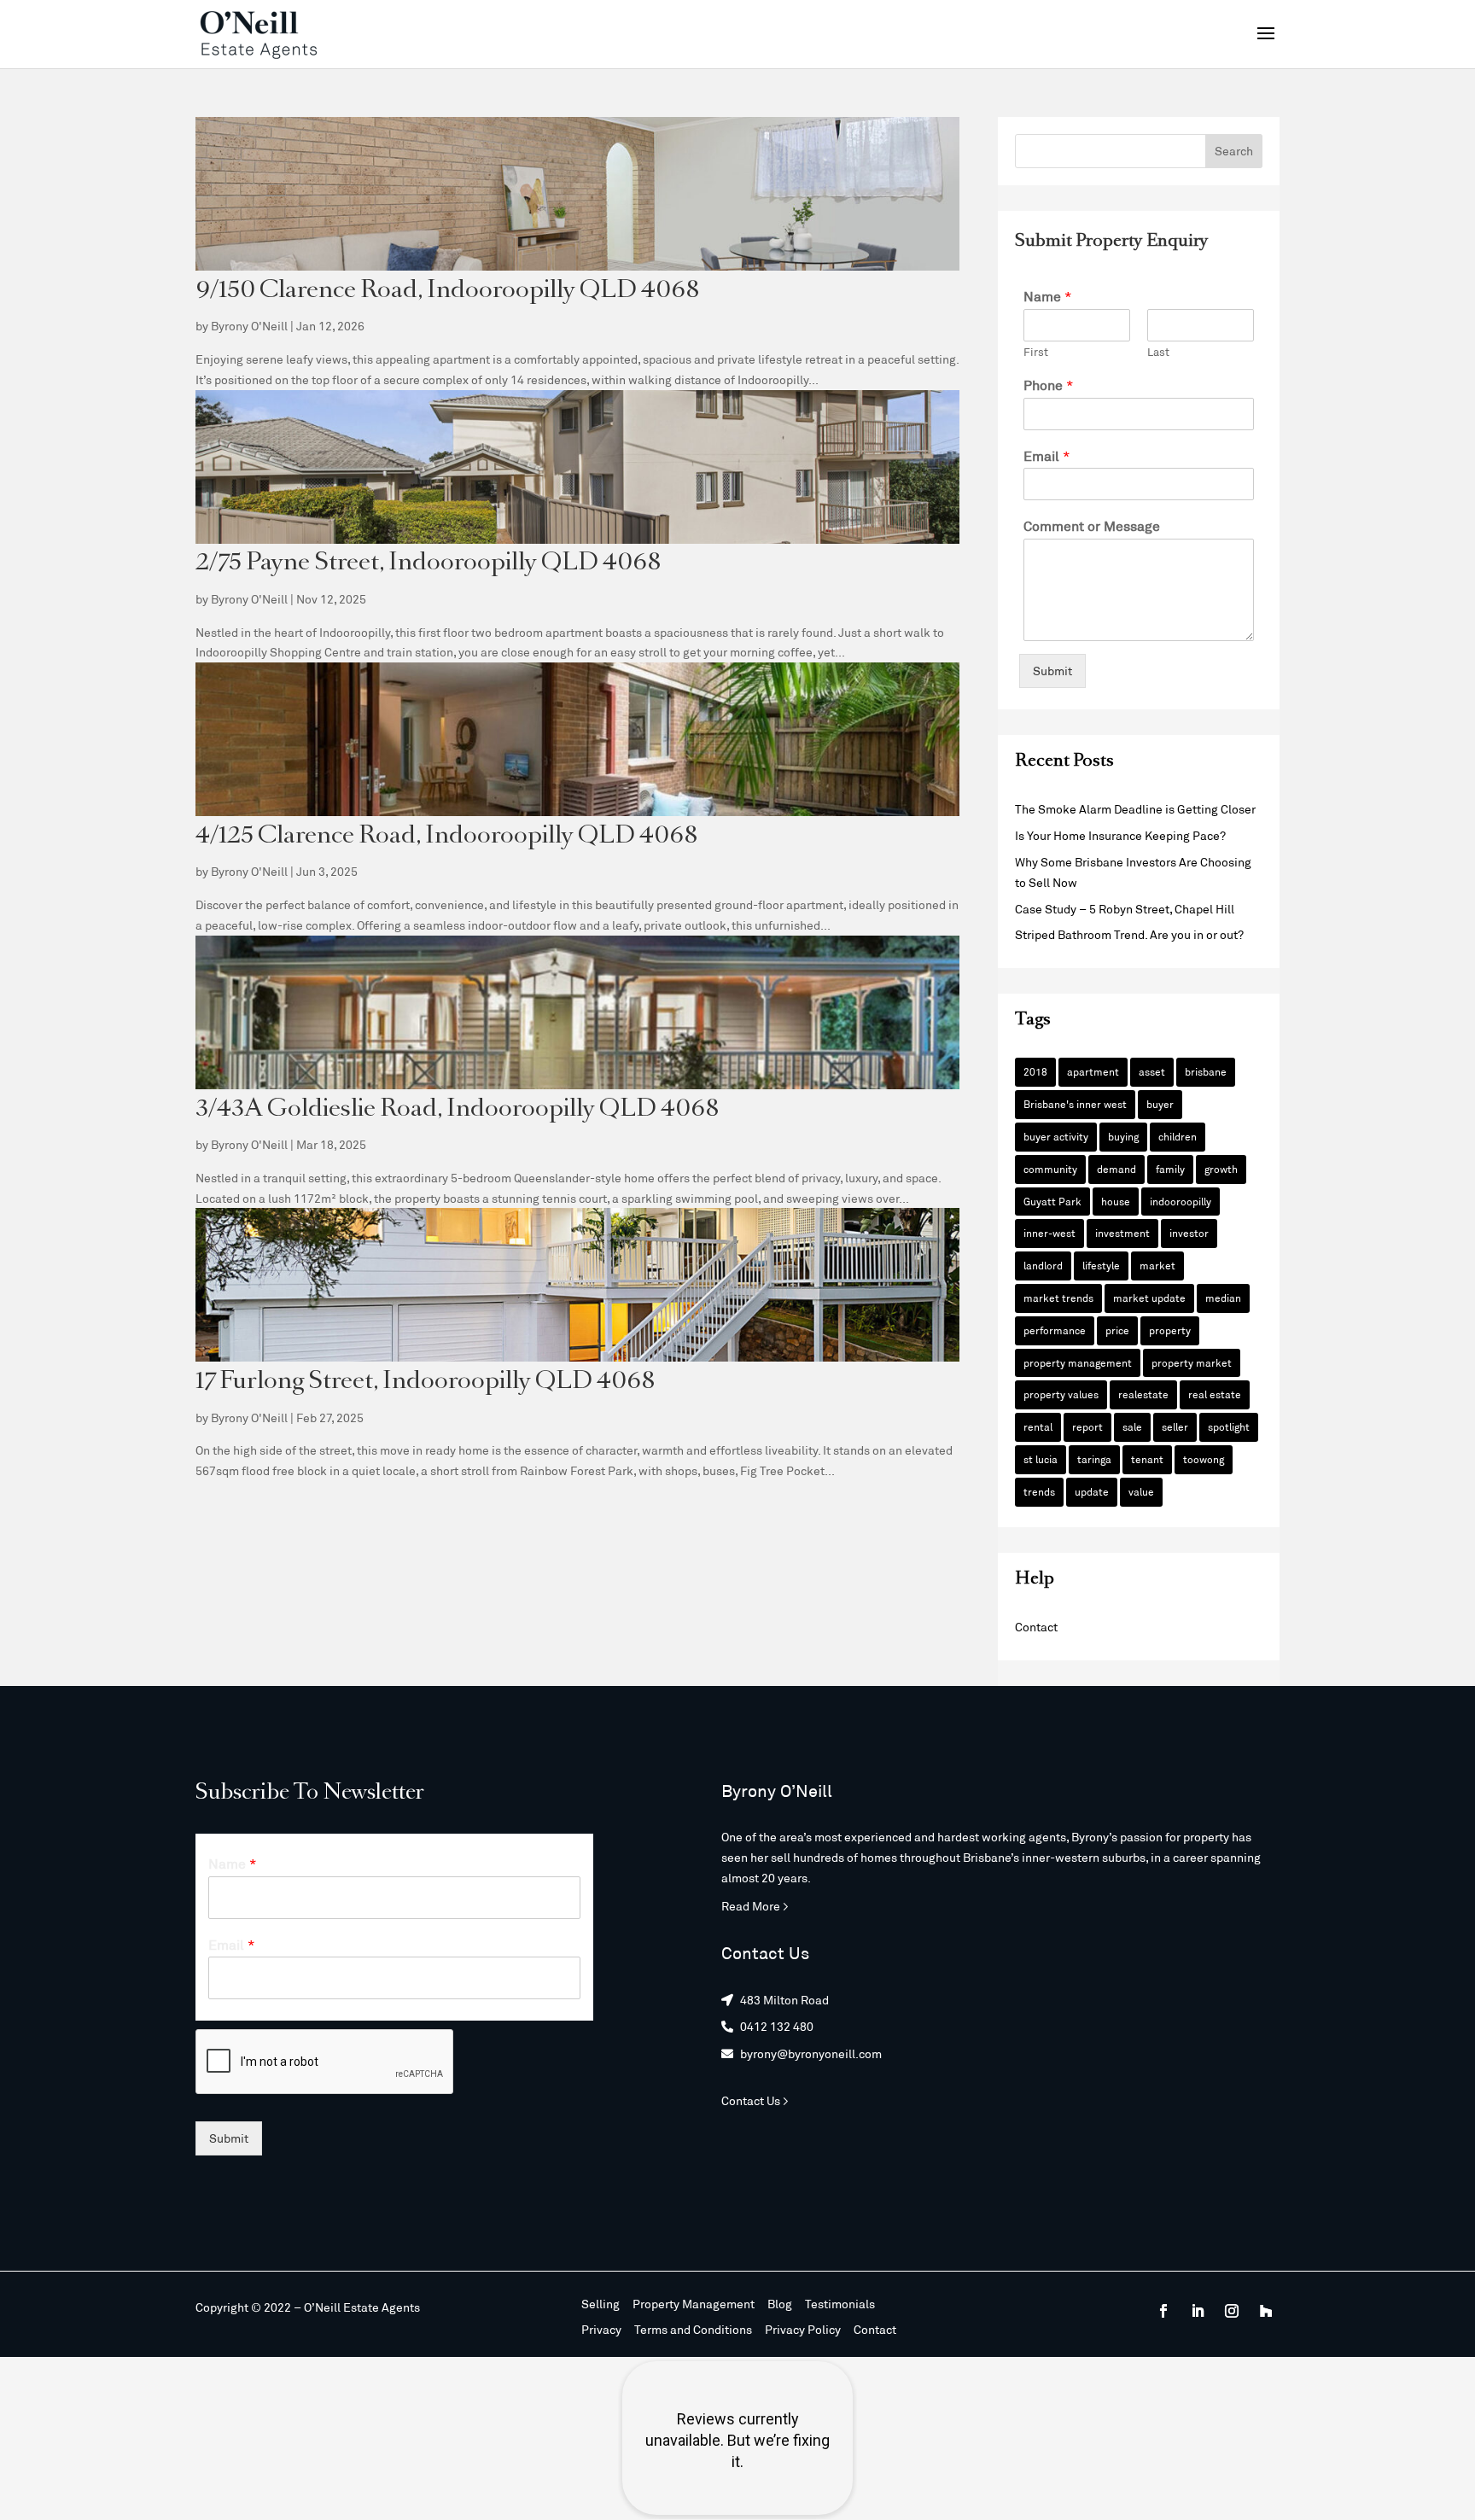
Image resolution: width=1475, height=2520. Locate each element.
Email (1047, 455)
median (1223, 1298)
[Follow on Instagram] (1232, 2311)
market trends (1058, 1298)
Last (1158, 352)
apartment (1093, 1071)
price (1117, 1330)
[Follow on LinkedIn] (1198, 2311)
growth (1221, 1169)
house (1116, 1201)
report (1087, 1426)
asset (1152, 1071)
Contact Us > (755, 2100)
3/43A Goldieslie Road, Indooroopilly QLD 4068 (458, 1110)
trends (1039, 1491)
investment (1122, 1233)
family (1170, 1169)
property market (1192, 1362)
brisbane (1206, 1071)
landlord (1043, 1265)
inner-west (1049, 1233)
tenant (1147, 1459)
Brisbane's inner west (1075, 1104)
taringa (1094, 1459)
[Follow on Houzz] (1266, 2311)
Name (1048, 296)
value (1141, 1491)
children (1178, 1136)
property (1170, 1330)
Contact (1036, 1627)
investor (1189, 1233)
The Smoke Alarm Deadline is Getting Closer (1135, 809)
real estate (1215, 1394)
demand (1116, 1169)
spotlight (1229, 1426)
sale (1132, 1426)
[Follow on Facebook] (1163, 2311)
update (1092, 1491)
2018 (1035, 1071)
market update (1149, 1298)
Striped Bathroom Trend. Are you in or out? (1129, 934)
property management (1078, 1362)
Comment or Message (1092, 525)
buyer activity (1056, 1136)
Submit (1052, 671)
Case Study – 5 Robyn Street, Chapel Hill (1125, 909)
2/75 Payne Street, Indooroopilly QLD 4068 (429, 564)
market (1157, 1265)
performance (1055, 1330)
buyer (1160, 1104)
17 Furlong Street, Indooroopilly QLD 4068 (426, 1382)
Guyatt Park (1052, 1201)
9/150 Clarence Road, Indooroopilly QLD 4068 (448, 292)
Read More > (755, 1906)
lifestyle (1101, 1265)
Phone (1049, 385)
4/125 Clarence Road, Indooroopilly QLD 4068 (447, 837)
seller (1175, 1426)
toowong (1204, 1459)
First (1036, 352)
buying (1123, 1136)
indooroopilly (1181, 1201)
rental (1038, 1426)
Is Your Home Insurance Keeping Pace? (1120, 835)
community (1050, 1169)
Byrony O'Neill (249, 326)
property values (1061, 1394)
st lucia (1041, 1459)
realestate (1143, 1394)
